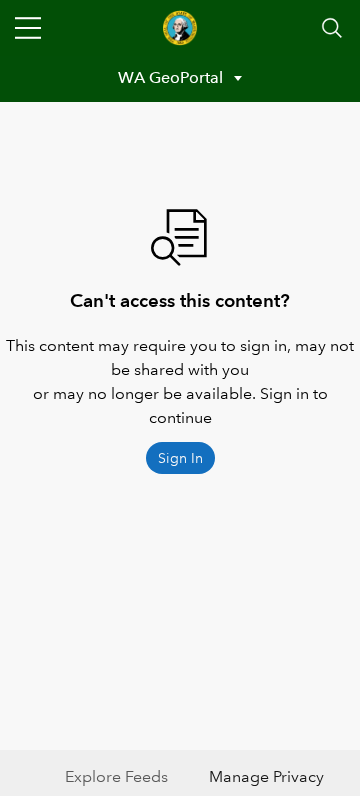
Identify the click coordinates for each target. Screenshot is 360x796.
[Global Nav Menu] (28, 28)
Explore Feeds (116, 776)
